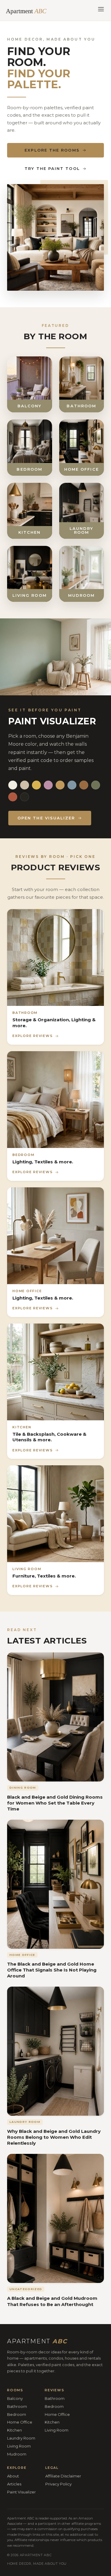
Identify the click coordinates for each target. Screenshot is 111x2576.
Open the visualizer (46, 818)
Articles (14, 2484)
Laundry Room (21, 2438)
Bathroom (17, 2406)
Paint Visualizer (21, 2492)
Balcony (15, 2398)
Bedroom (17, 2414)
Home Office (20, 2422)
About (13, 2476)
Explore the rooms (52, 150)
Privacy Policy (58, 2484)
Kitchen (15, 2430)
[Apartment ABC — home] (29, 10)
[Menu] (101, 10)
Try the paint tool (52, 168)
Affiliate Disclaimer (63, 2476)
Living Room (19, 2446)
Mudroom (17, 2454)
